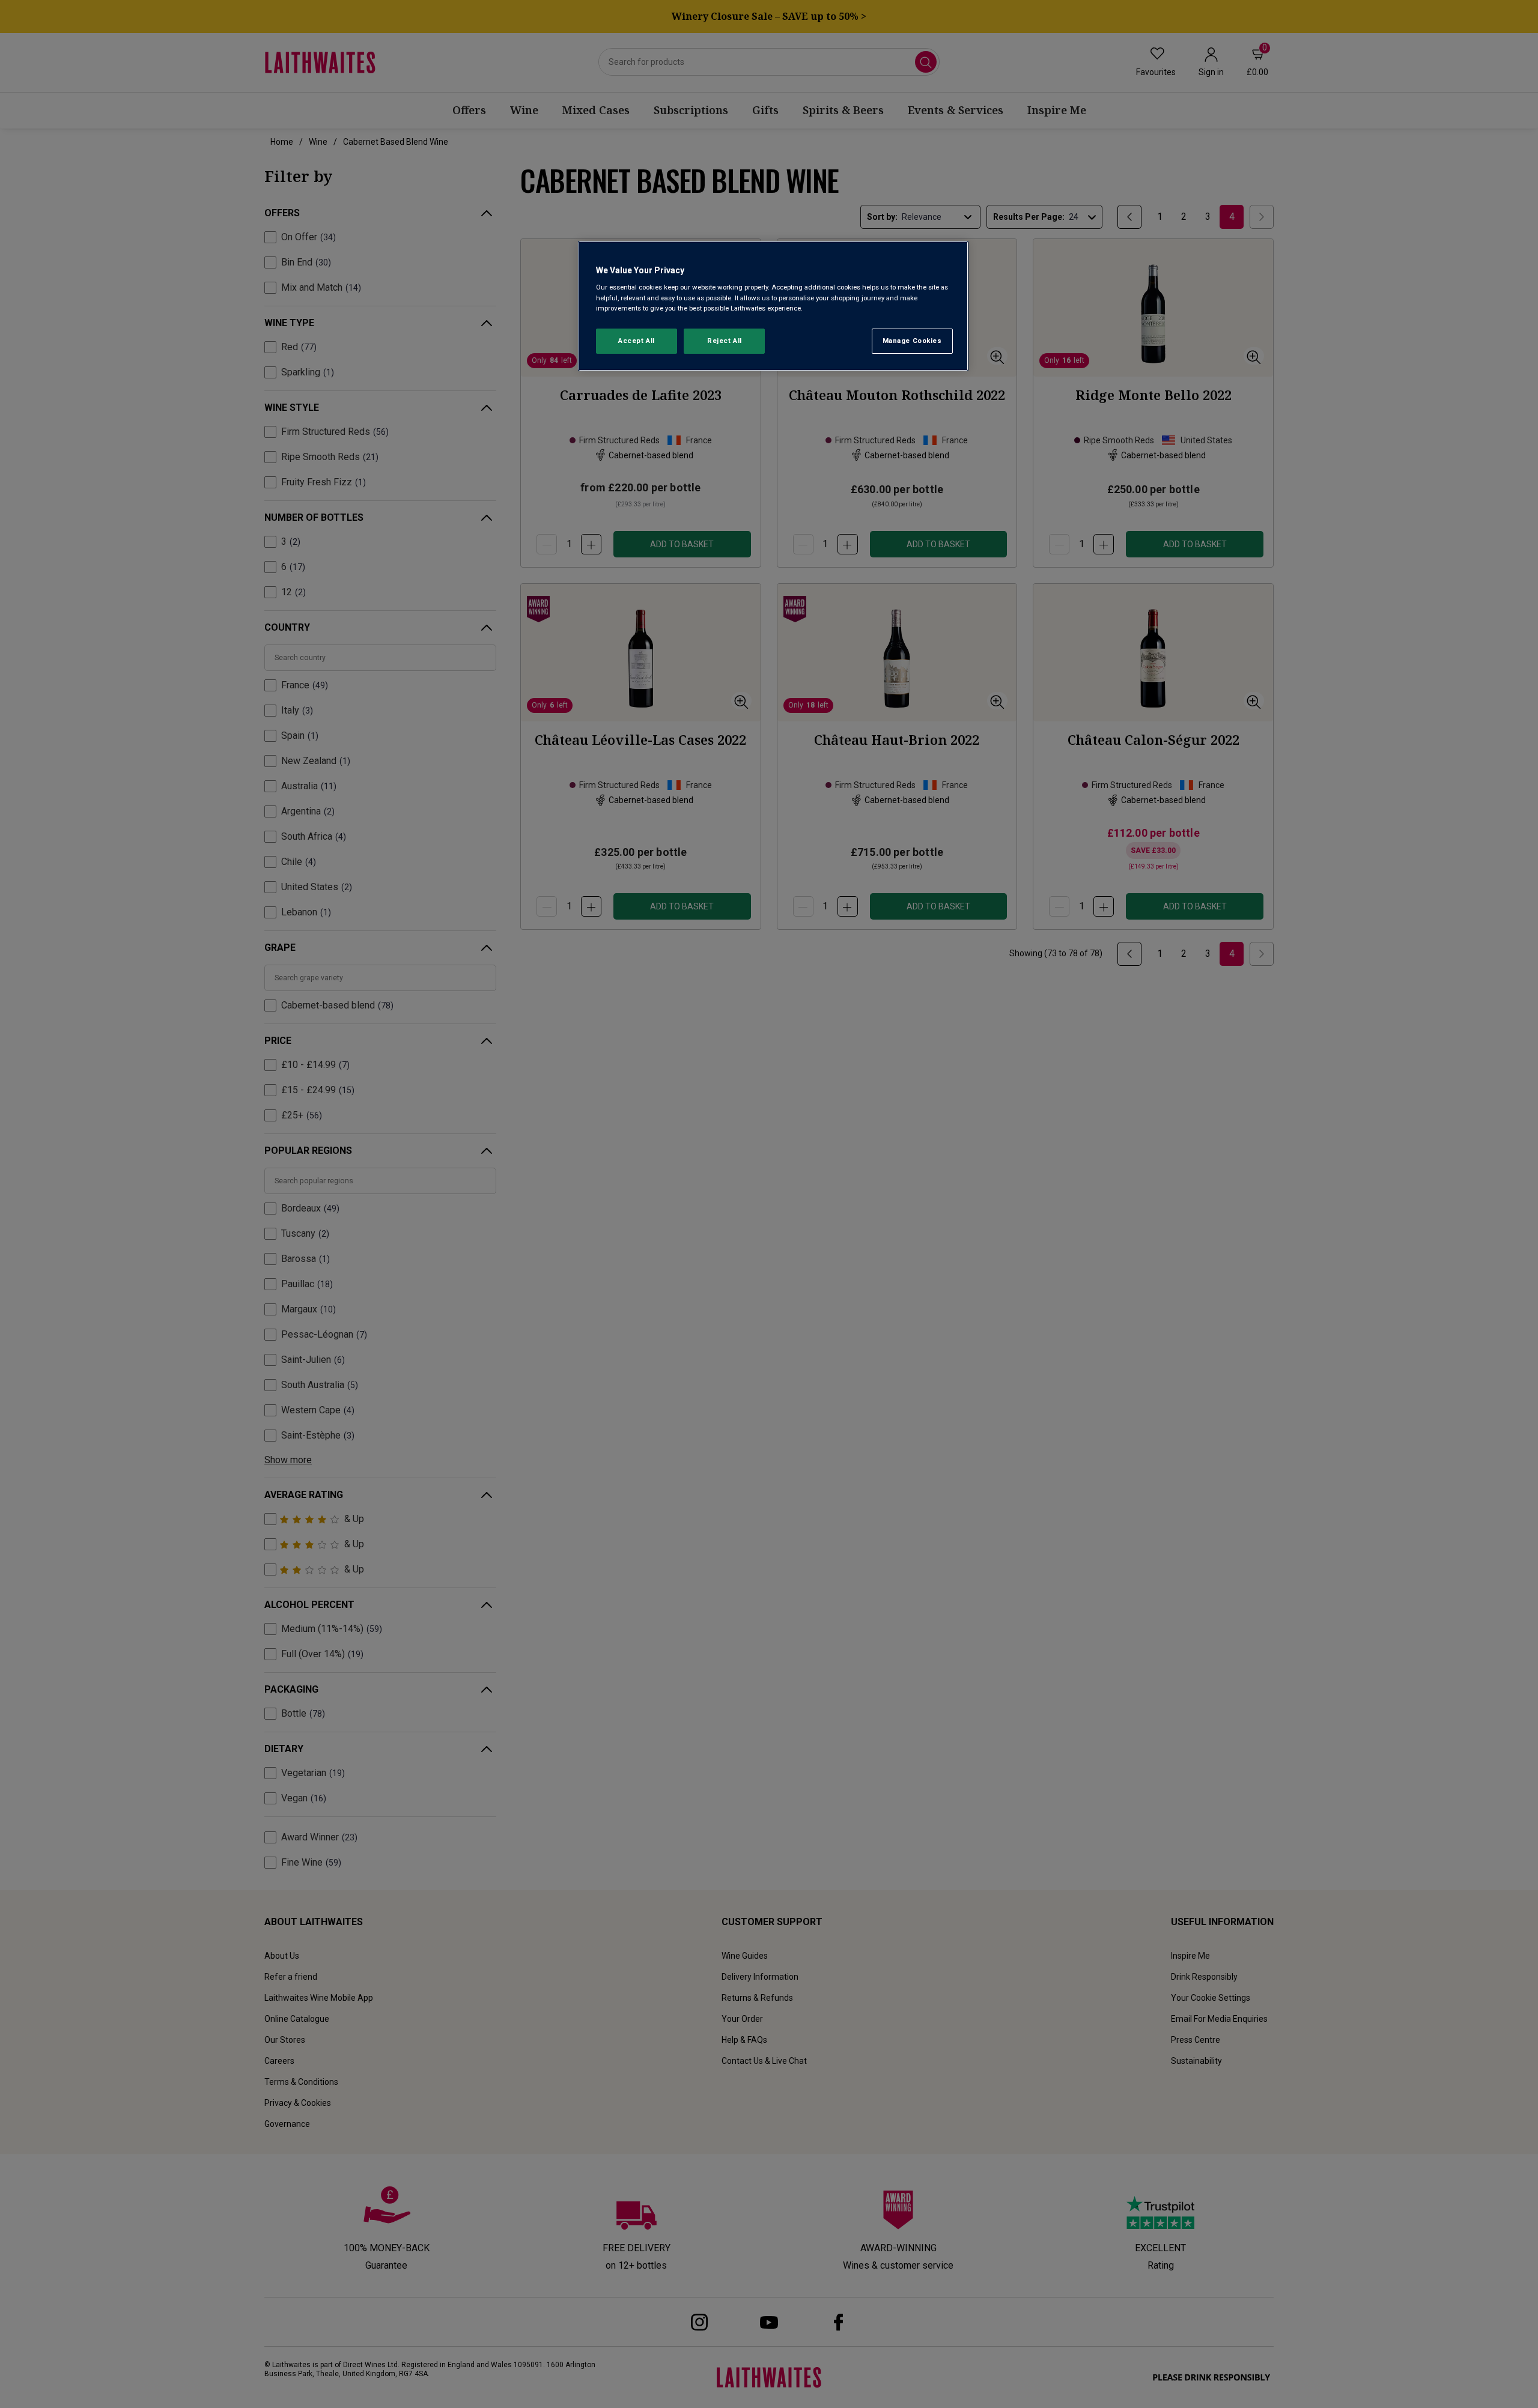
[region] (773, 306)
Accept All (637, 341)
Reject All (725, 341)
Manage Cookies (912, 341)
